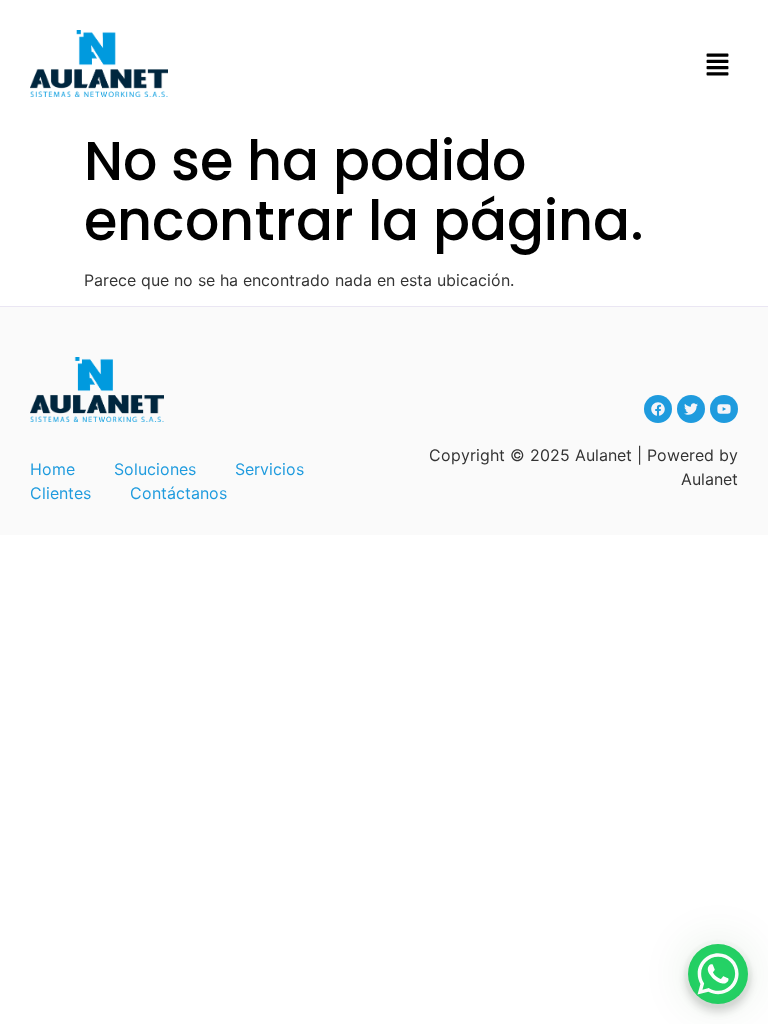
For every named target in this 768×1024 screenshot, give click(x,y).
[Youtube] (724, 409)
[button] (718, 66)
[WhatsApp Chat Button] (718, 974)
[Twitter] (691, 409)
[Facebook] (658, 409)
